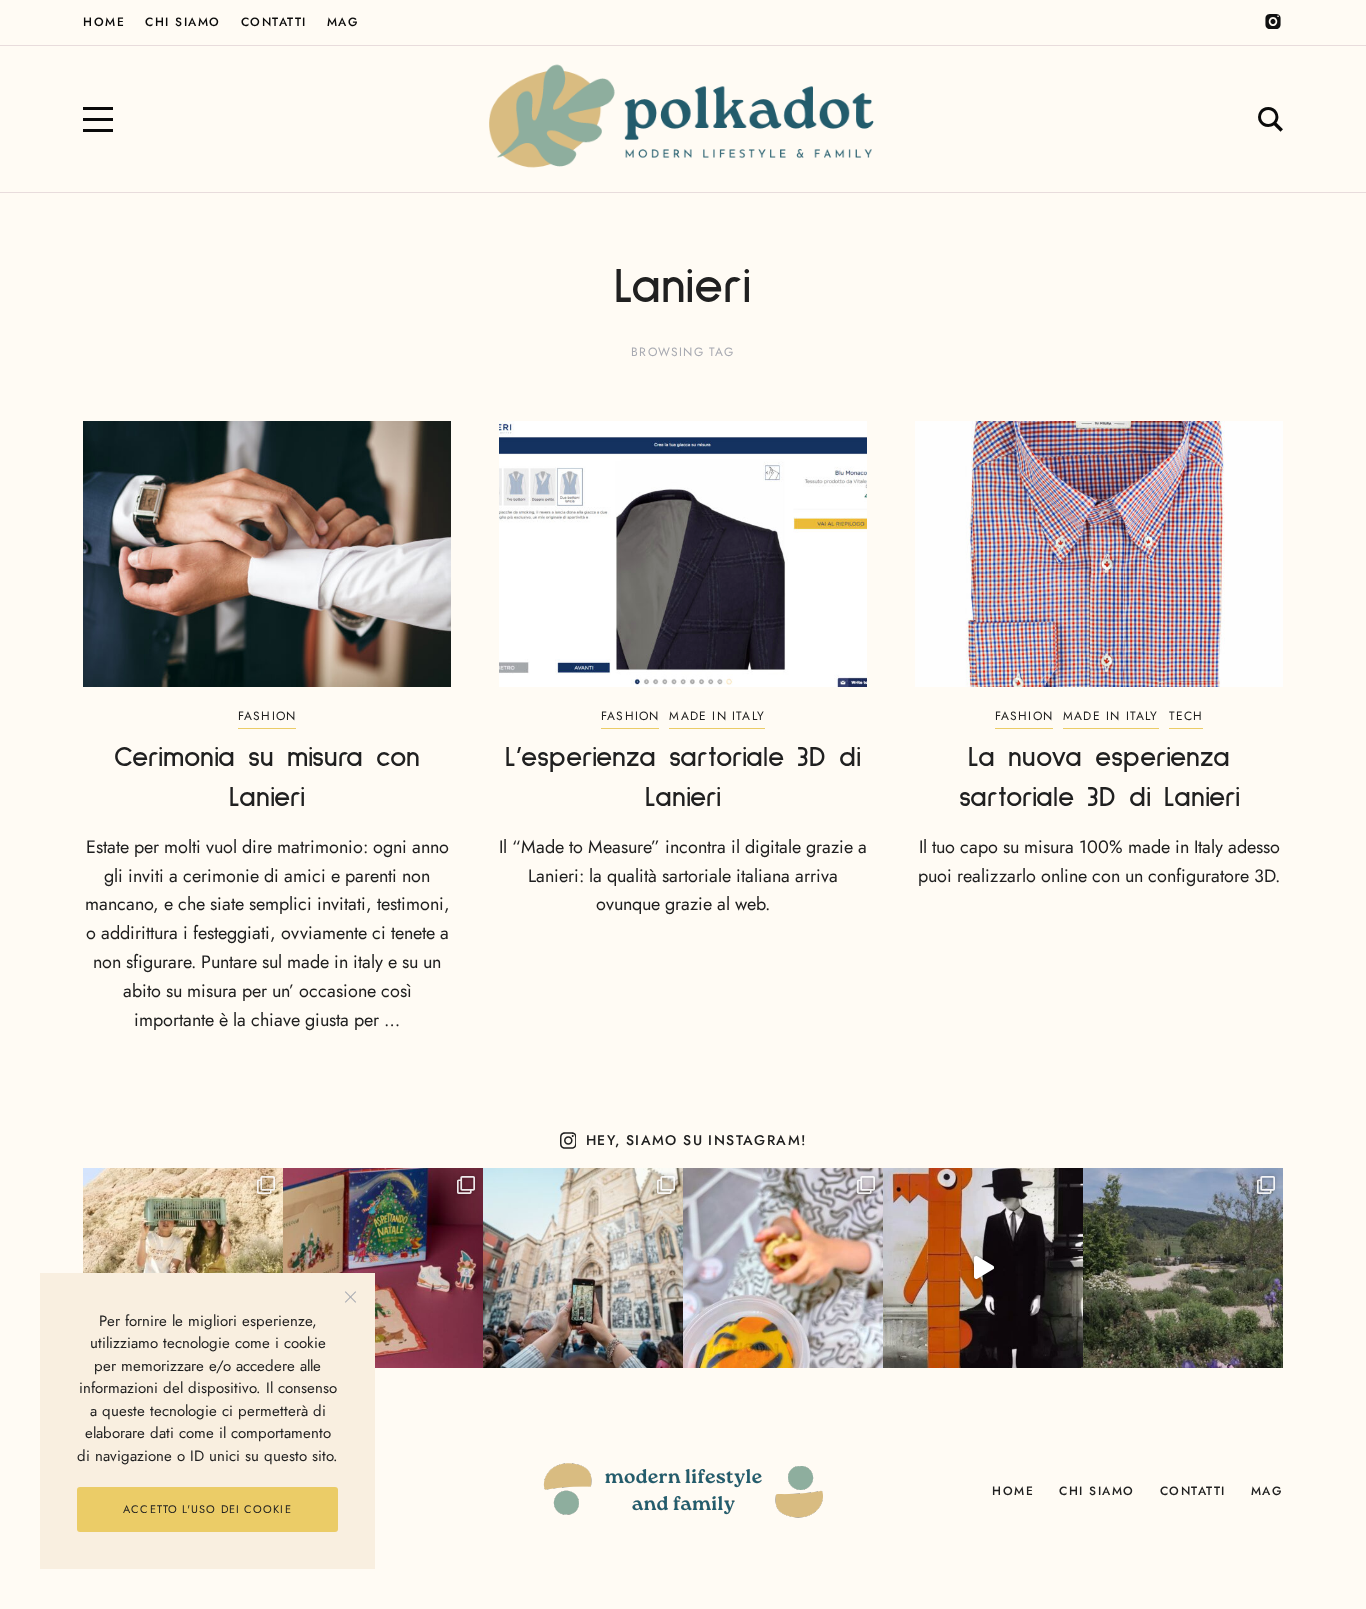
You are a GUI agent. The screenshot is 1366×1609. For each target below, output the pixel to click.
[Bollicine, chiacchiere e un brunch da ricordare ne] (1183, 1268)
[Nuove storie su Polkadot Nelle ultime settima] (183, 1268)
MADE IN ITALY (717, 716)
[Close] (350, 1297)
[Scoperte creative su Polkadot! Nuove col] (583, 1268)
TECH (1186, 716)
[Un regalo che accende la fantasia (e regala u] (783, 1268)
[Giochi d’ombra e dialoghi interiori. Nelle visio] (983, 1268)
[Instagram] (1273, 22)
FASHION (267, 716)
